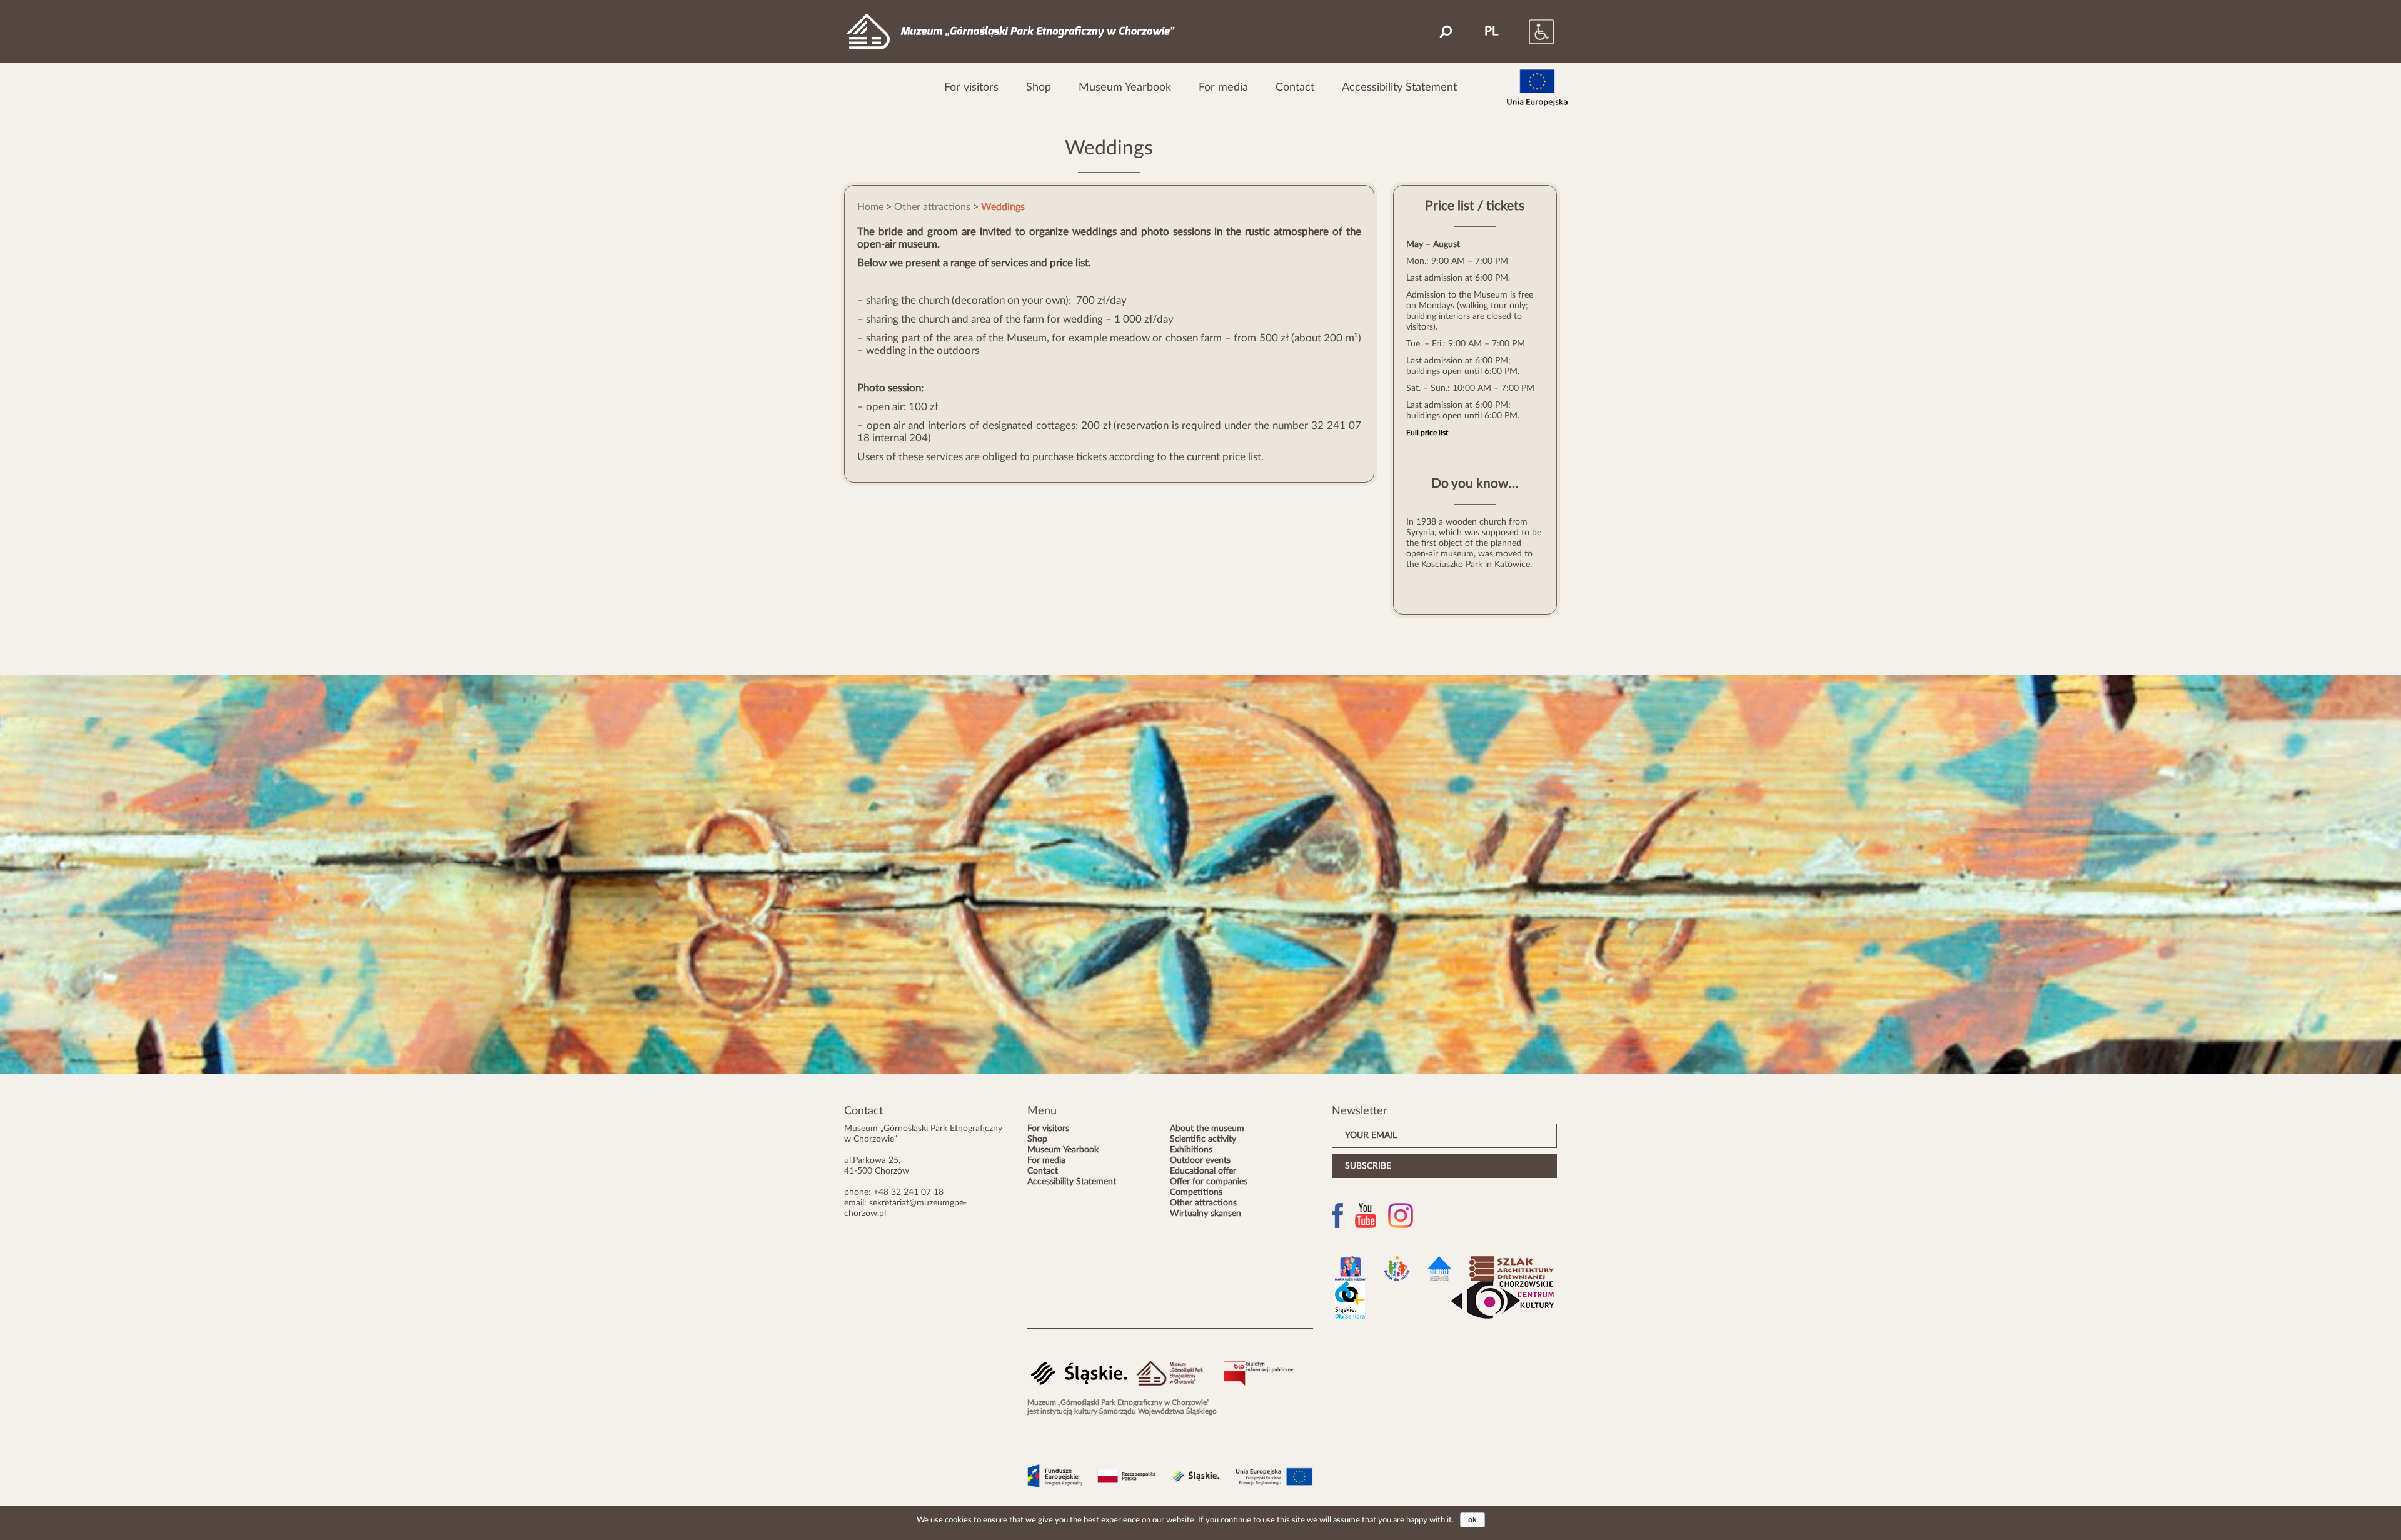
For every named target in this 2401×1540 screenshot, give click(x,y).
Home (870, 207)
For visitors (971, 87)
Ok (1472, 1520)
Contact (1295, 87)
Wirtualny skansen (1206, 1214)
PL (1491, 31)
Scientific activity (1203, 1139)
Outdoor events (1200, 1160)
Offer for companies (1209, 1182)
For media (1223, 87)
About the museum (1207, 1129)
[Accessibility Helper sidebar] (1529, 31)
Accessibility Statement (1399, 87)
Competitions (1196, 1192)
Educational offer (1203, 1171)
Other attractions (932, 207)
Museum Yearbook (1125, 87)
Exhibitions (1191, 1150)
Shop (1039, 87)
